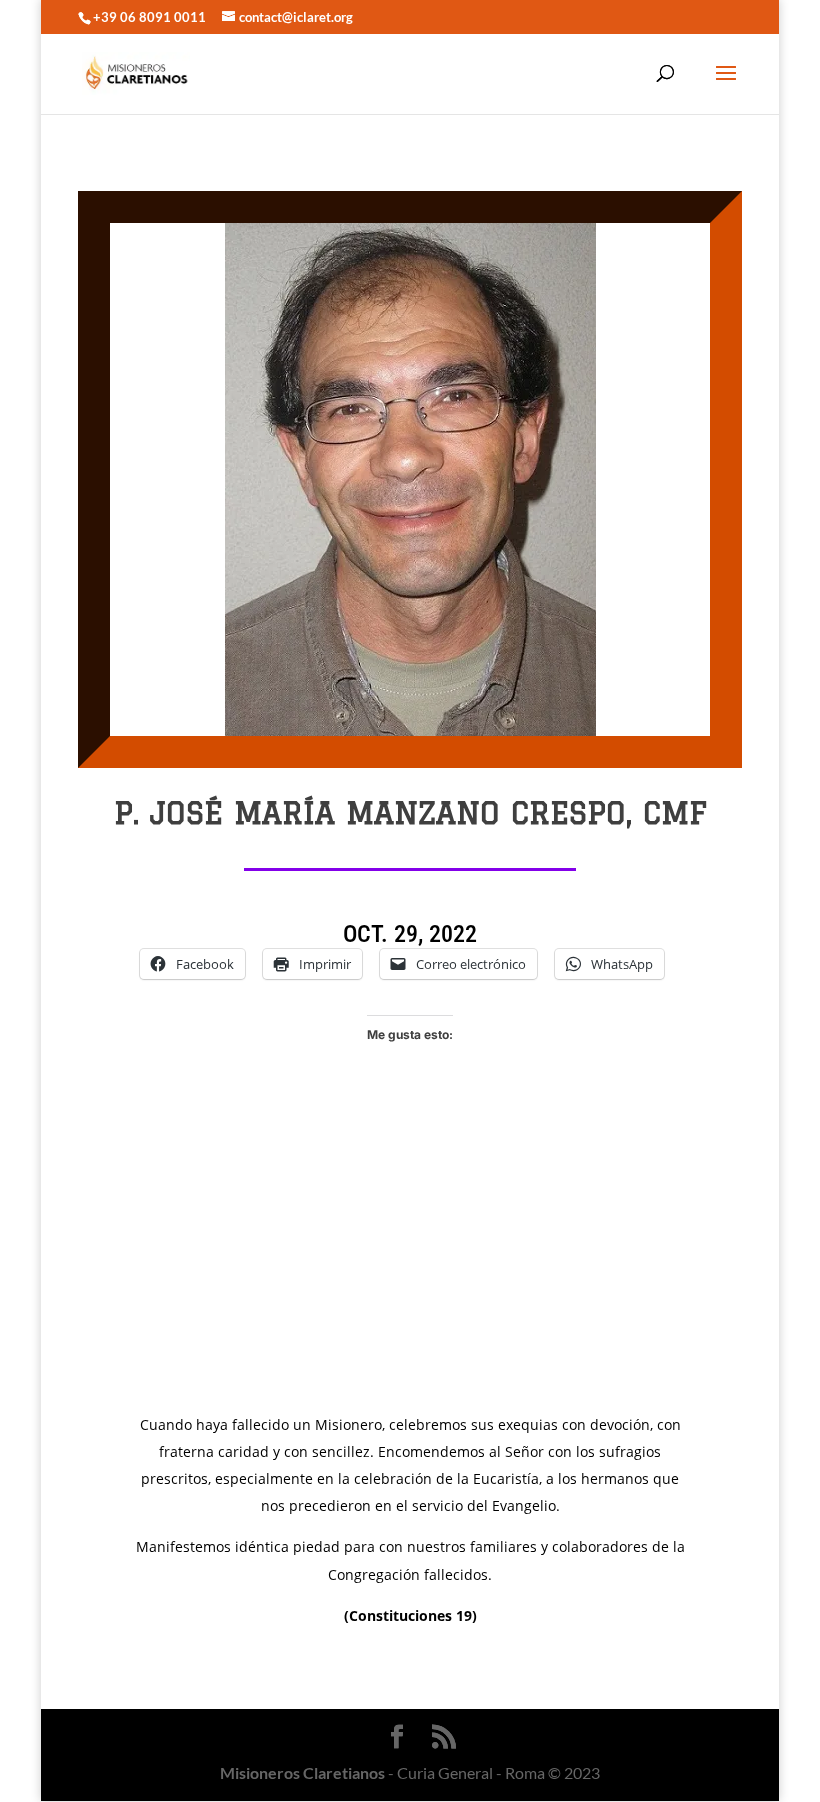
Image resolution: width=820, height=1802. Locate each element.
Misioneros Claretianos (302, 1772)
